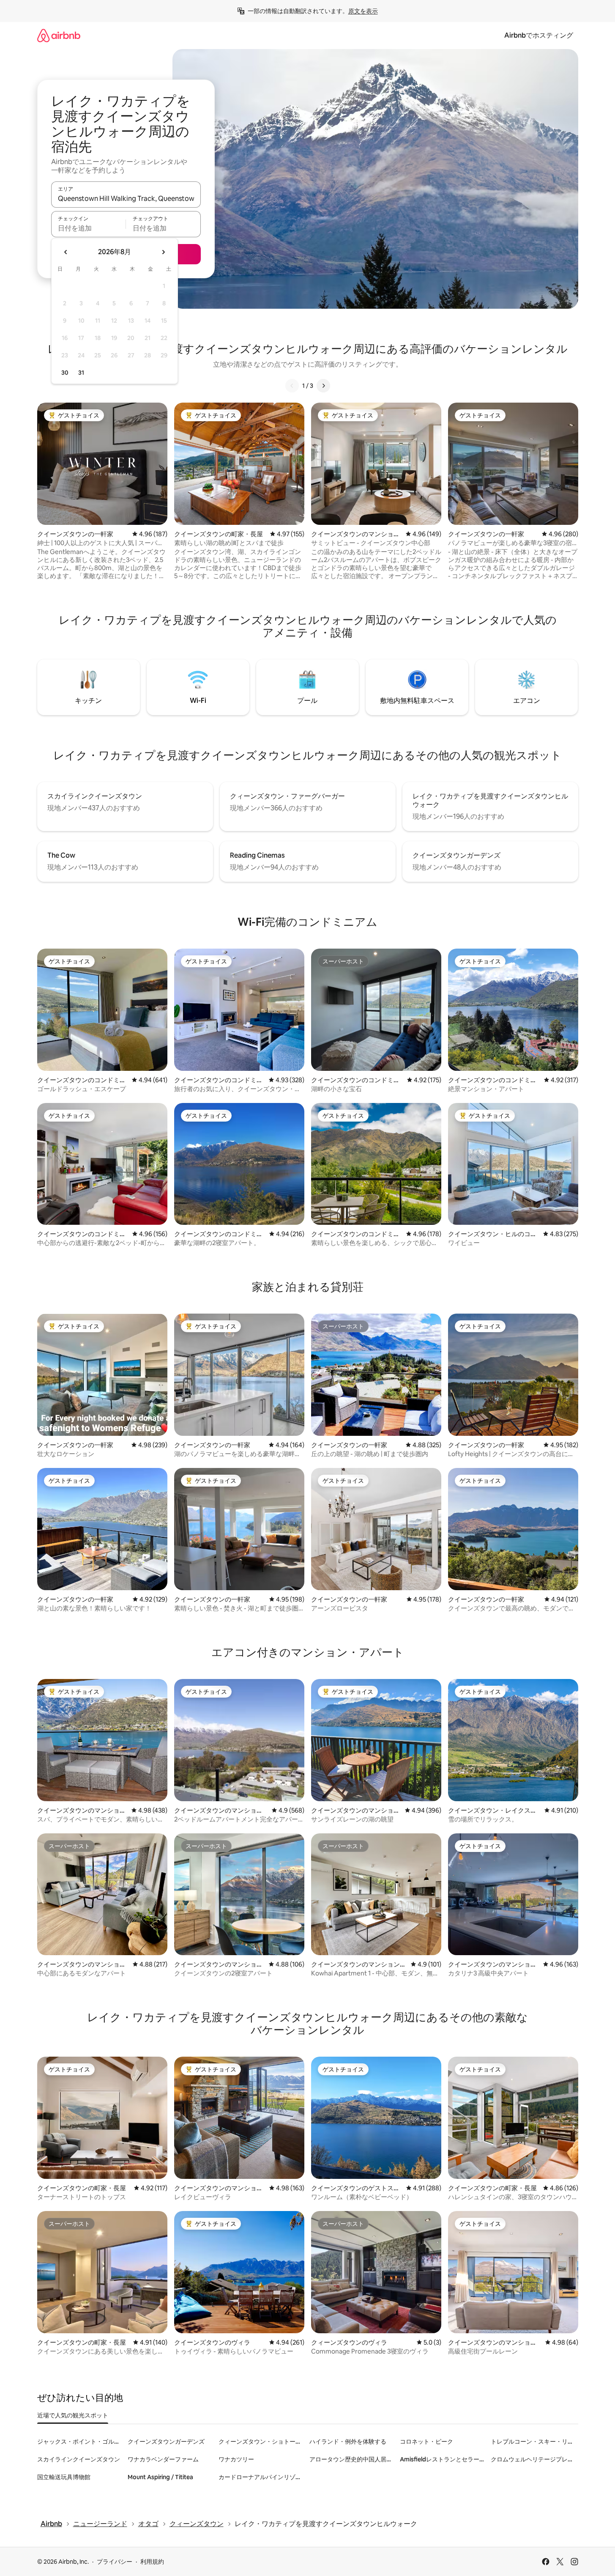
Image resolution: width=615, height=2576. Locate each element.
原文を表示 (363, 11)
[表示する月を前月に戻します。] (66, 252)
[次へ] (323, 386)
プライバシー (115, 2562)
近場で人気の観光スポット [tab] (73, 2415)
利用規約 (152, 2562)
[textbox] (89, 228)
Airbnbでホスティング (539, 35)
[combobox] (126, 198)
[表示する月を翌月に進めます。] (163, 252)
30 (65, 373)
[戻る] (292, 386)
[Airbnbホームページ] (59, 35)
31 (81, 373)
